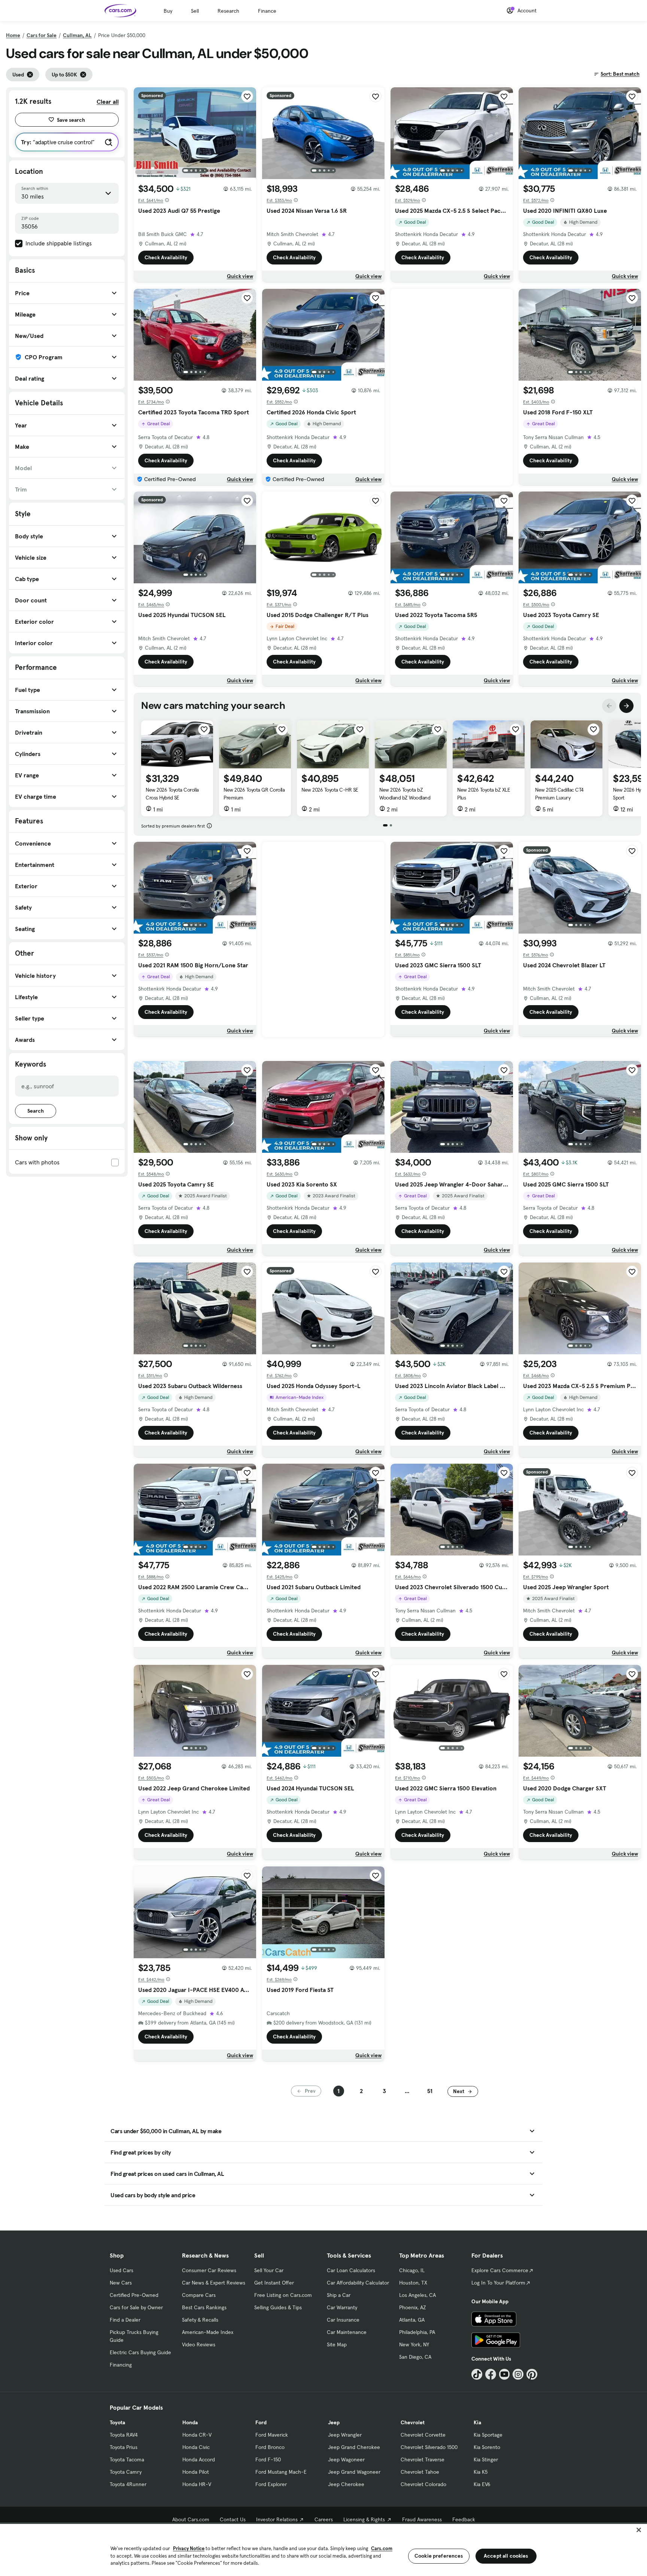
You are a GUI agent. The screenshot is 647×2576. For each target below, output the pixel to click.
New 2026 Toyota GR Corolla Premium (254, 794)
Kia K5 (481, 2472)
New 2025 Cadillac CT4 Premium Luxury (559, 794)
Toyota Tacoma (127, 2459)
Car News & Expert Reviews (214, 2283)
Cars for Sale (42, 35)
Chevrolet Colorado (423, 2484)
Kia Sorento (487, 2447)
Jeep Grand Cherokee (354, 2447)
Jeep (334, 2422)
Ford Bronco (270, 2447)
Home (13, 35)
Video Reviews (199, 2344)
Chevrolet (413, 2422)
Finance (267, 11)
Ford (261, 2422)
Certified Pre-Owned (134, 2295)
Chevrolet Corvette (423, 2435)
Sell (195, 11)
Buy (168, 11)
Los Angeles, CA (417, 2295)
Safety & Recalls (200, 2320)
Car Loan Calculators (351, 2270)
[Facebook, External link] (491, 2374)
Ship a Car (339, 2295)
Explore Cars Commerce (500, 2270)
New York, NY (414, 2344)
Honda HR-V (197, 2484)
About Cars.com (191, 2519)
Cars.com (382, 2548)
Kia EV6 (482, 2484)
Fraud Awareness (422, 2519)
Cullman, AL (77, 35)
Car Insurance (343, 2320)
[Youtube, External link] (505, 2374)
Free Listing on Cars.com (283, 2295)
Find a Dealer (125, 2320)
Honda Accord (199, 2459)
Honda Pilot (196, 2472)
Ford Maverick (272, 2435)
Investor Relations (277, 2519)
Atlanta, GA (412, 2320)
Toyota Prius (124, 2447)
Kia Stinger (486, 2459)
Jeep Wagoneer (346, 2459)
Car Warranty (342, 2307)
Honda (190, 2422)
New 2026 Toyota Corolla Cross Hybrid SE (172, 794)
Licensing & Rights (364, 2519)
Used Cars (121, 2270)
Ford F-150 (268, 2459)
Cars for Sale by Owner (136, 2307)
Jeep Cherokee (346, 2484)
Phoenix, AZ (413, 2307)
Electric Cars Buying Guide (140, 2352)
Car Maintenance (347, 2332)
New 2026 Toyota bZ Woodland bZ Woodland (405, 794)
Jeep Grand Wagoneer (354, 2472)
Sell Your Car (269, 2270)
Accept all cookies (506, 2556)
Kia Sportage (488, 2435)
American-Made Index (208, 2332)
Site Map (337, 2344)
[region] (323, 2549)
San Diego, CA (415, 2357)
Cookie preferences (439, 2556)
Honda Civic (196, 2447)
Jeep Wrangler (345, 2435)
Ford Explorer (271, 2484)
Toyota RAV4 (124, 2435)
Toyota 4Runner (128, 2484)
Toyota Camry (126, 2472)
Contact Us (233, 2519)
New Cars (121, 2283)
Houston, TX (413, 2283)
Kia (477, 2422)
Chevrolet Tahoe (420, 2472)
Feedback (464, 2519)
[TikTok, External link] (477, 2374)
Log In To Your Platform (498, 2283)
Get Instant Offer (274, 2283)
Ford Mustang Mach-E (281, 2472)
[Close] (639, 2530)
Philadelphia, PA (417, 2332)
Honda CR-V (197, 2435)
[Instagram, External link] (518, 2374)
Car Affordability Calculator (358, 2283)
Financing (121, 2365)
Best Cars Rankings (204, 2307)
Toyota (117, 2422)
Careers (324, 2519)
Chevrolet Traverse (423, 2459)
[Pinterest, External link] (532, 2374)
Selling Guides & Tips (278, 2307)
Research (228, 11)
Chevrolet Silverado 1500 (429, 2447)
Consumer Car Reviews (209, 2270)
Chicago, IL (412, 2270)
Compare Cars (199, 2295)
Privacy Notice (189, 2548)
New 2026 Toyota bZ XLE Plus (484, 794)
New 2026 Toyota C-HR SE (330, 790)
